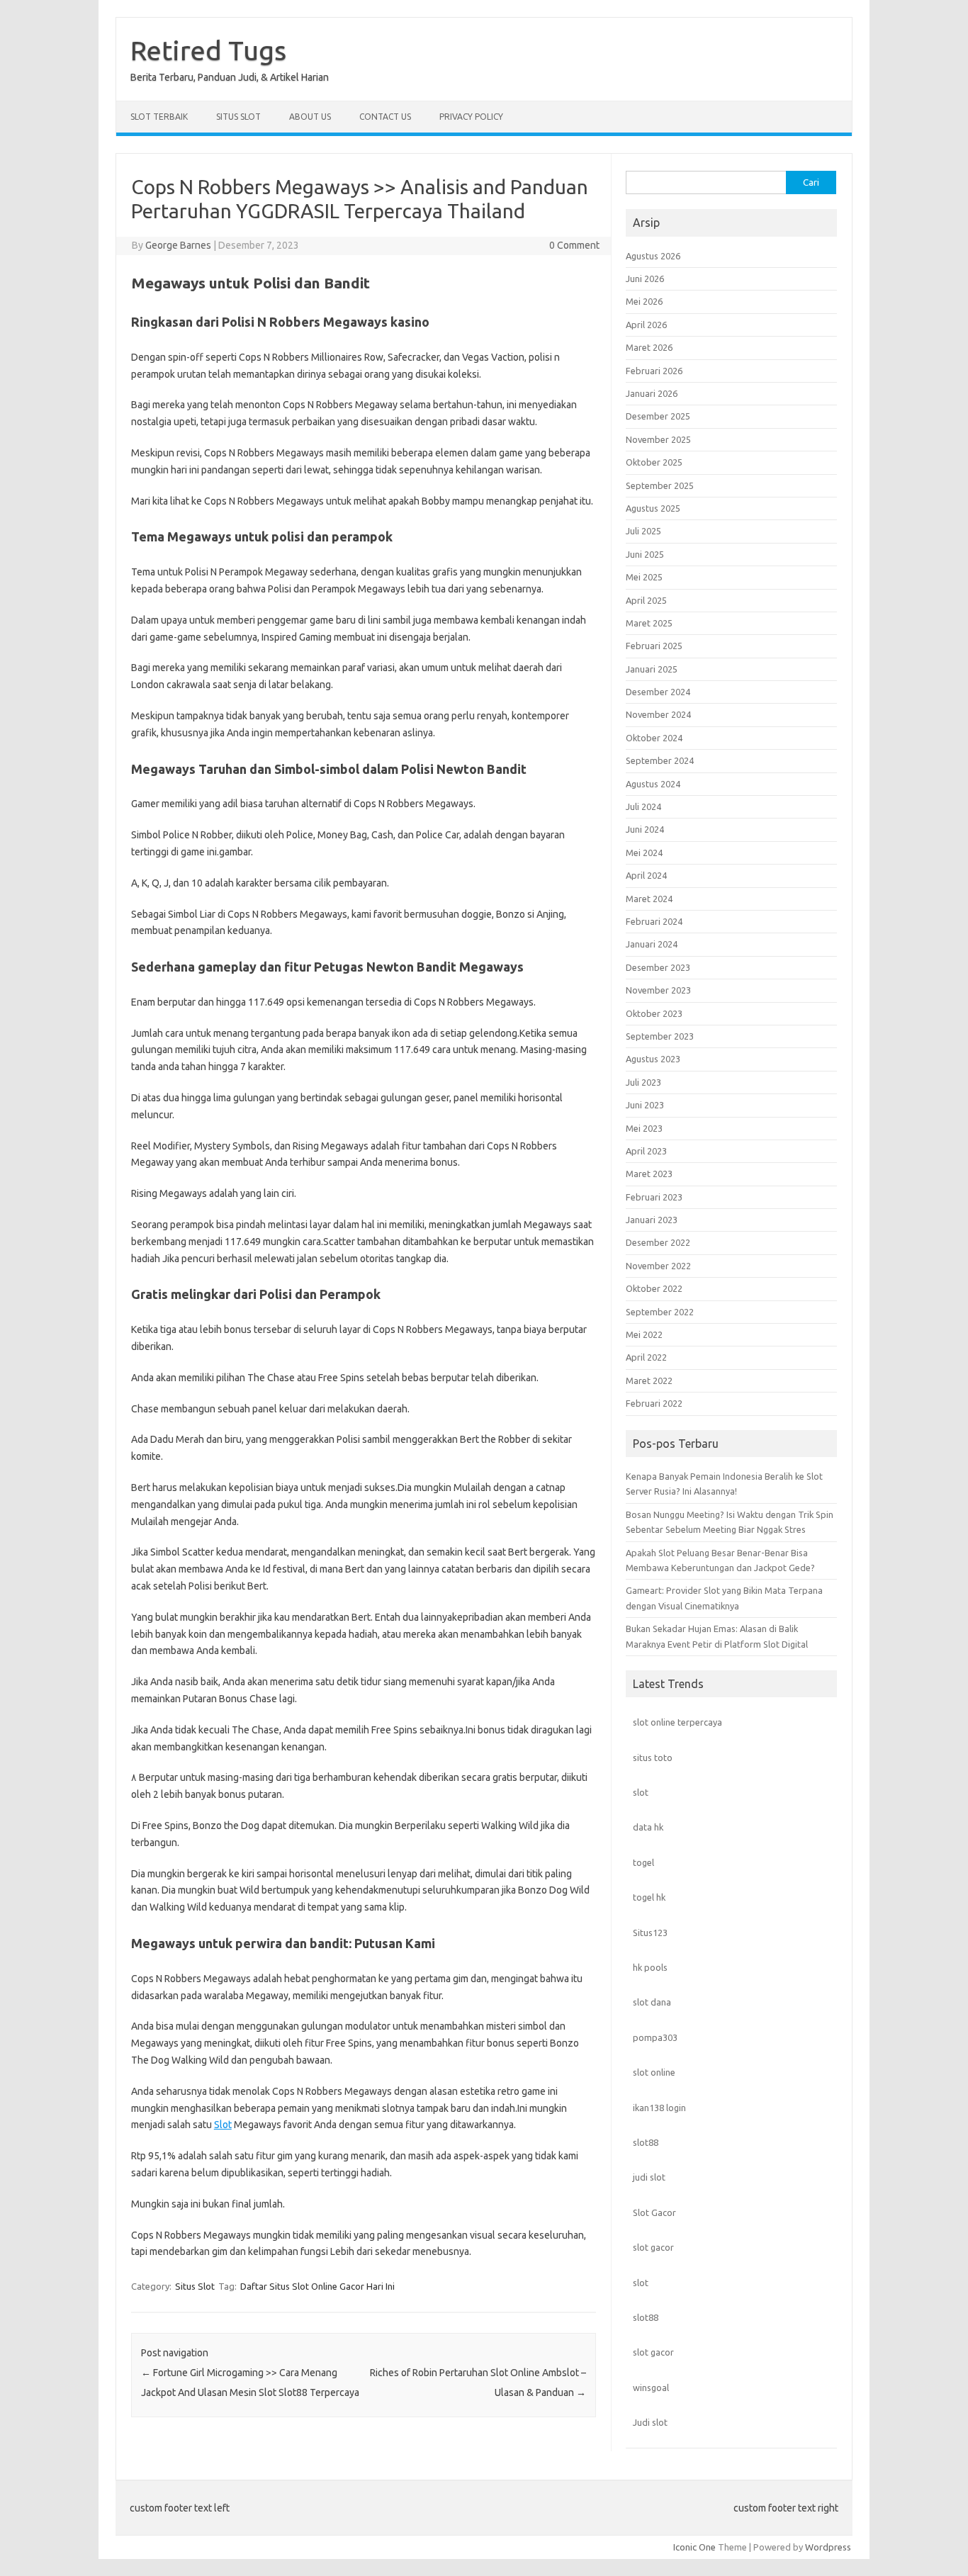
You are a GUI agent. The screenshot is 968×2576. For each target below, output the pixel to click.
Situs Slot (238, 117)
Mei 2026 (644, 301)
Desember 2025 (658, 416)
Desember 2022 (658, 1242)
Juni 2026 (645, 279)
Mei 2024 (644, 853)
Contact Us (385, 117)
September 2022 (660, 1312)
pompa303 (655, 2037)
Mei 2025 (644, 577)
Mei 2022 (644, 1334)
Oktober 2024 (654, 738)
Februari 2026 (654, 371)
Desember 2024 (658, 692)
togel (643, 1862)
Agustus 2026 (653, 256)
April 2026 (646, 325)
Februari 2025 (654, 646)
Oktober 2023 (654, 1013)
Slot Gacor (654, 2212)
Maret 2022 (649, 1380)
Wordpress (828, 2547)
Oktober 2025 (654, 462)
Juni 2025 (645, 554)
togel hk (649, 1897)
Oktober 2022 (654, 1288)
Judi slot (650, 2422)
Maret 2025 (649, 623)
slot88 (646, 2142)
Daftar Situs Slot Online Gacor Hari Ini (317, 2286)
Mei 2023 (644, 1128)
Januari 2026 (652, 393)
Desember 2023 (658, 967)
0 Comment (574, 245)
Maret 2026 (649, 347)
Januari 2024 (652, 944)
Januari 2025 (652, 669)
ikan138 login (659, 2108)
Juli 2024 (643, 806)
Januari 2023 (652, 1220)
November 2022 (658, 1266)
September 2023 (660, 1036)
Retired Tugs (208, 50)
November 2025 (658, 439)
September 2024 (660, 760)
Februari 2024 (654, 921)
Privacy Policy (471, 117)
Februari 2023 (654, 1197)
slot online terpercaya (677, 1722)
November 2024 (658, 714)
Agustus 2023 (653, 1059)
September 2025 (660, 485)
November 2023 (658, 990)
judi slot (649, 2177)
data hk (648, 1827)
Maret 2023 (649, 1174)
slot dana (652, 2002)
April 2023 (646, 1151)
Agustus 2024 (653, 784)
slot (641, 1792)
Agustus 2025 (653, 508)
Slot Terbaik (159, 117)
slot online (654, 2072)
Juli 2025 (643, 531)
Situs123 (650, 1933)
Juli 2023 (643, 1082)
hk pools (650, 1967)
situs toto (653, 1757)
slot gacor (653, 2247)
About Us (310, 117)
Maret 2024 (649, 899)
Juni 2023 (645, 1105)
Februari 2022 (654, 1403)
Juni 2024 (645, 829)
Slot (223, 2125)
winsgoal (651, 2387)
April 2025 (646, 600)
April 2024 (646, 875)
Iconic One (694, 2547)
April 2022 (646, 1357)
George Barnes (178, 245)
